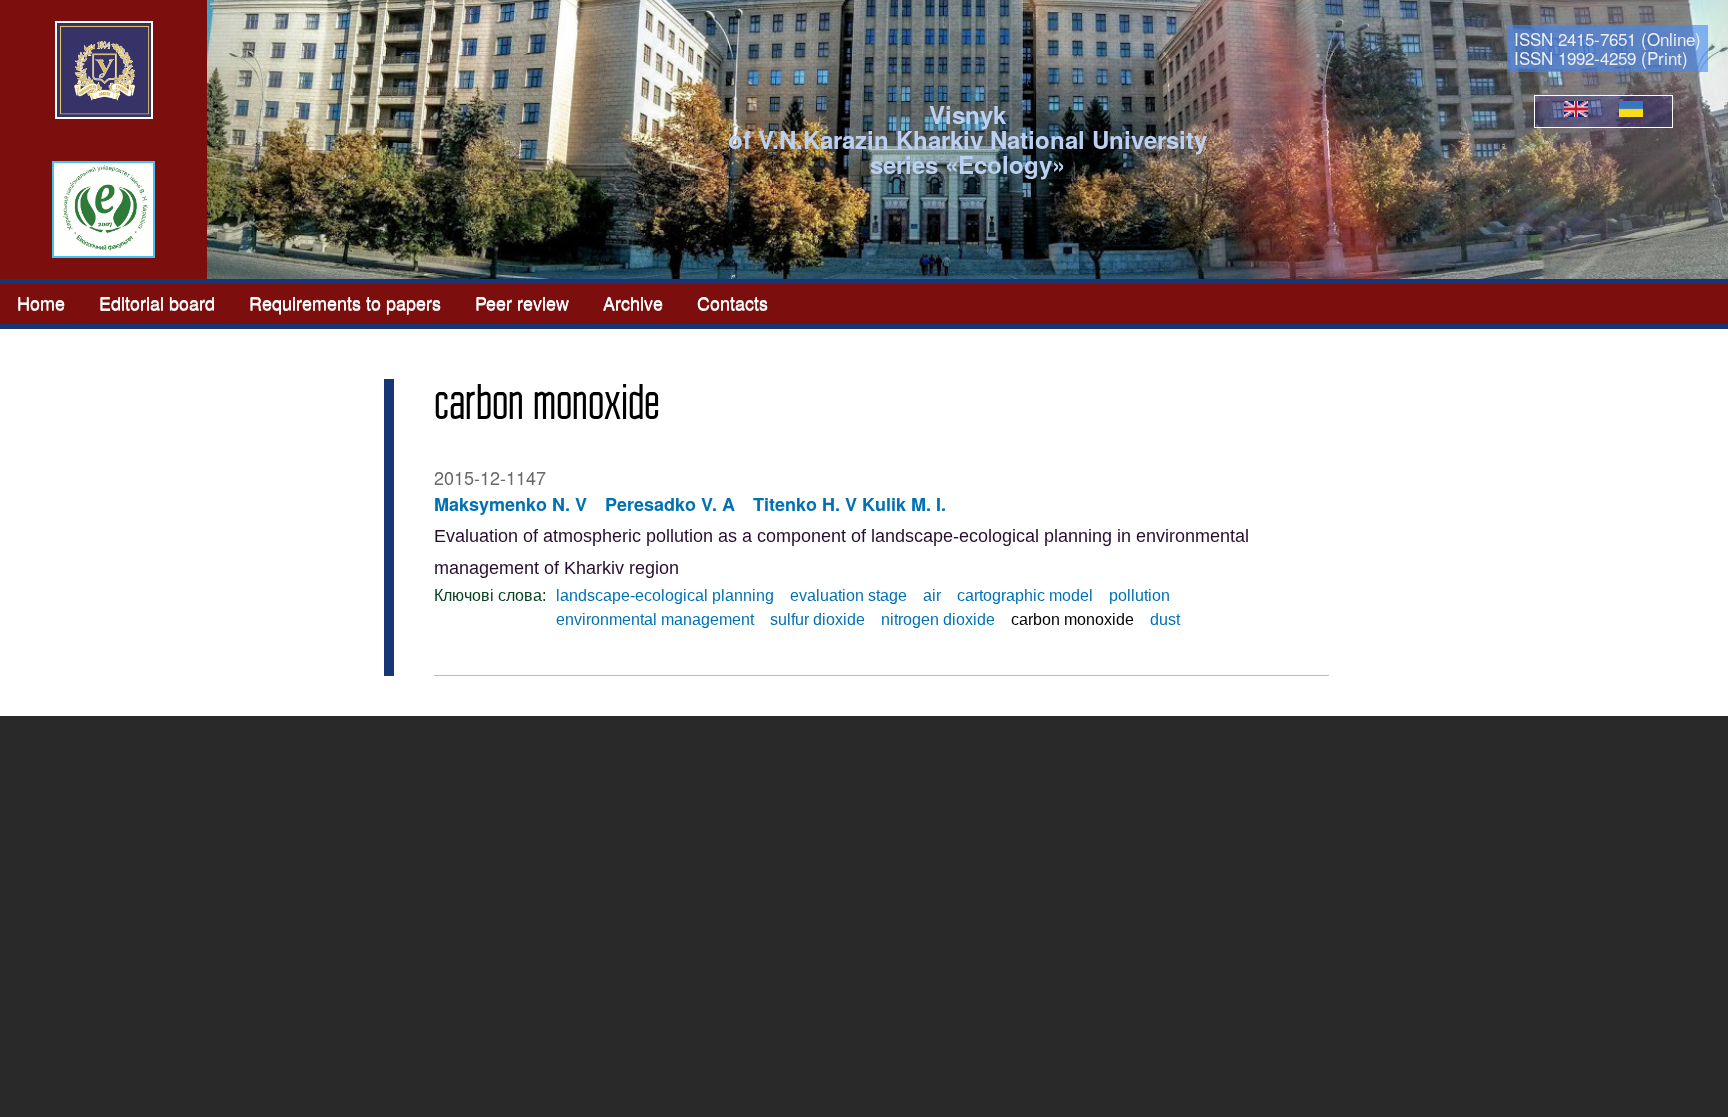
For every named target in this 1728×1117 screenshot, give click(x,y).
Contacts (732, 302)
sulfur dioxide (817, 619)
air (932, 595)
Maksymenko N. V (510, 504)
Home (41, 302)
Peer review (522, 302)
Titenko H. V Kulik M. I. (849, 504)
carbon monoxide (1072, 619)
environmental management (655, 619)
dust (1165, 619)
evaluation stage (848, 595)
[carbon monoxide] (1576, 111)
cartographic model (1025, 595)
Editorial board (157, 302)
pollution (1139, 595)
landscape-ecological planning (665, 595)
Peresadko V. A (670, 504)
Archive (633, 302)
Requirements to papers (345, 302)
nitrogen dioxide (938, 619)
